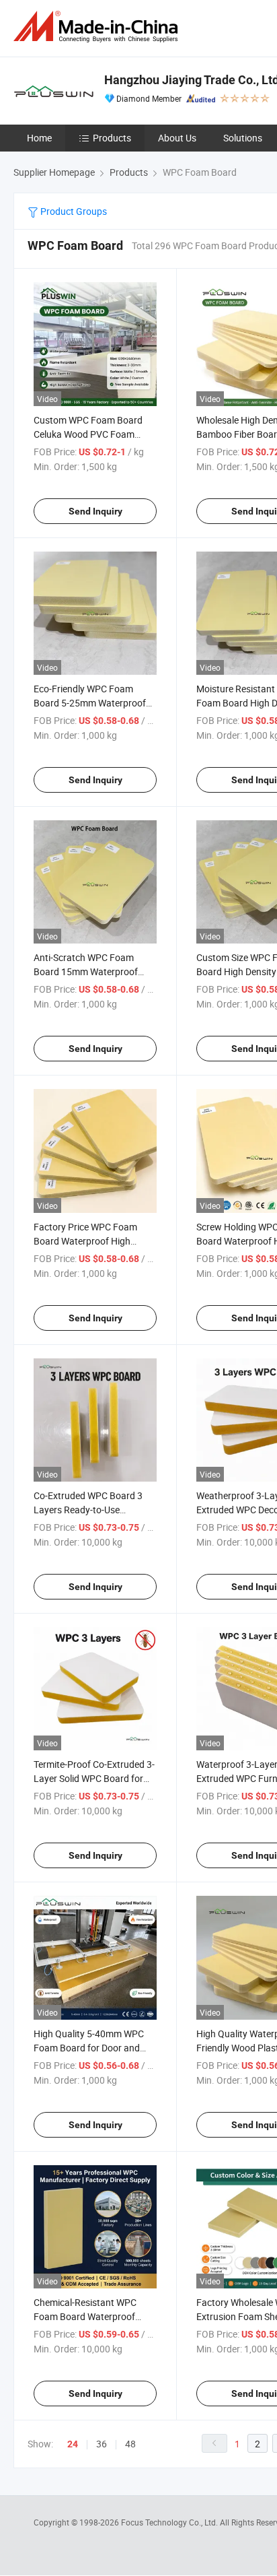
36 (102, 2444)
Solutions (243, 138)
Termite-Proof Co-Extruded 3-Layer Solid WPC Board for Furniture (94, 1778)
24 (73, 2444)
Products (112, 138)
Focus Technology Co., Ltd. (170, 2522)
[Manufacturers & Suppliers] (98, 27)
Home (39, 138)
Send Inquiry (95, 511)
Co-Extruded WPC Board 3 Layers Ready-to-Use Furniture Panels (88, 1510)
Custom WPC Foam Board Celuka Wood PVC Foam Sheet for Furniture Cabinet (90, 434)
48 (130, 2444)
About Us (177, 138)
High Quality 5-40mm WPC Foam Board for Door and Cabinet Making (89, 2048)
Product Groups (73, 211)
